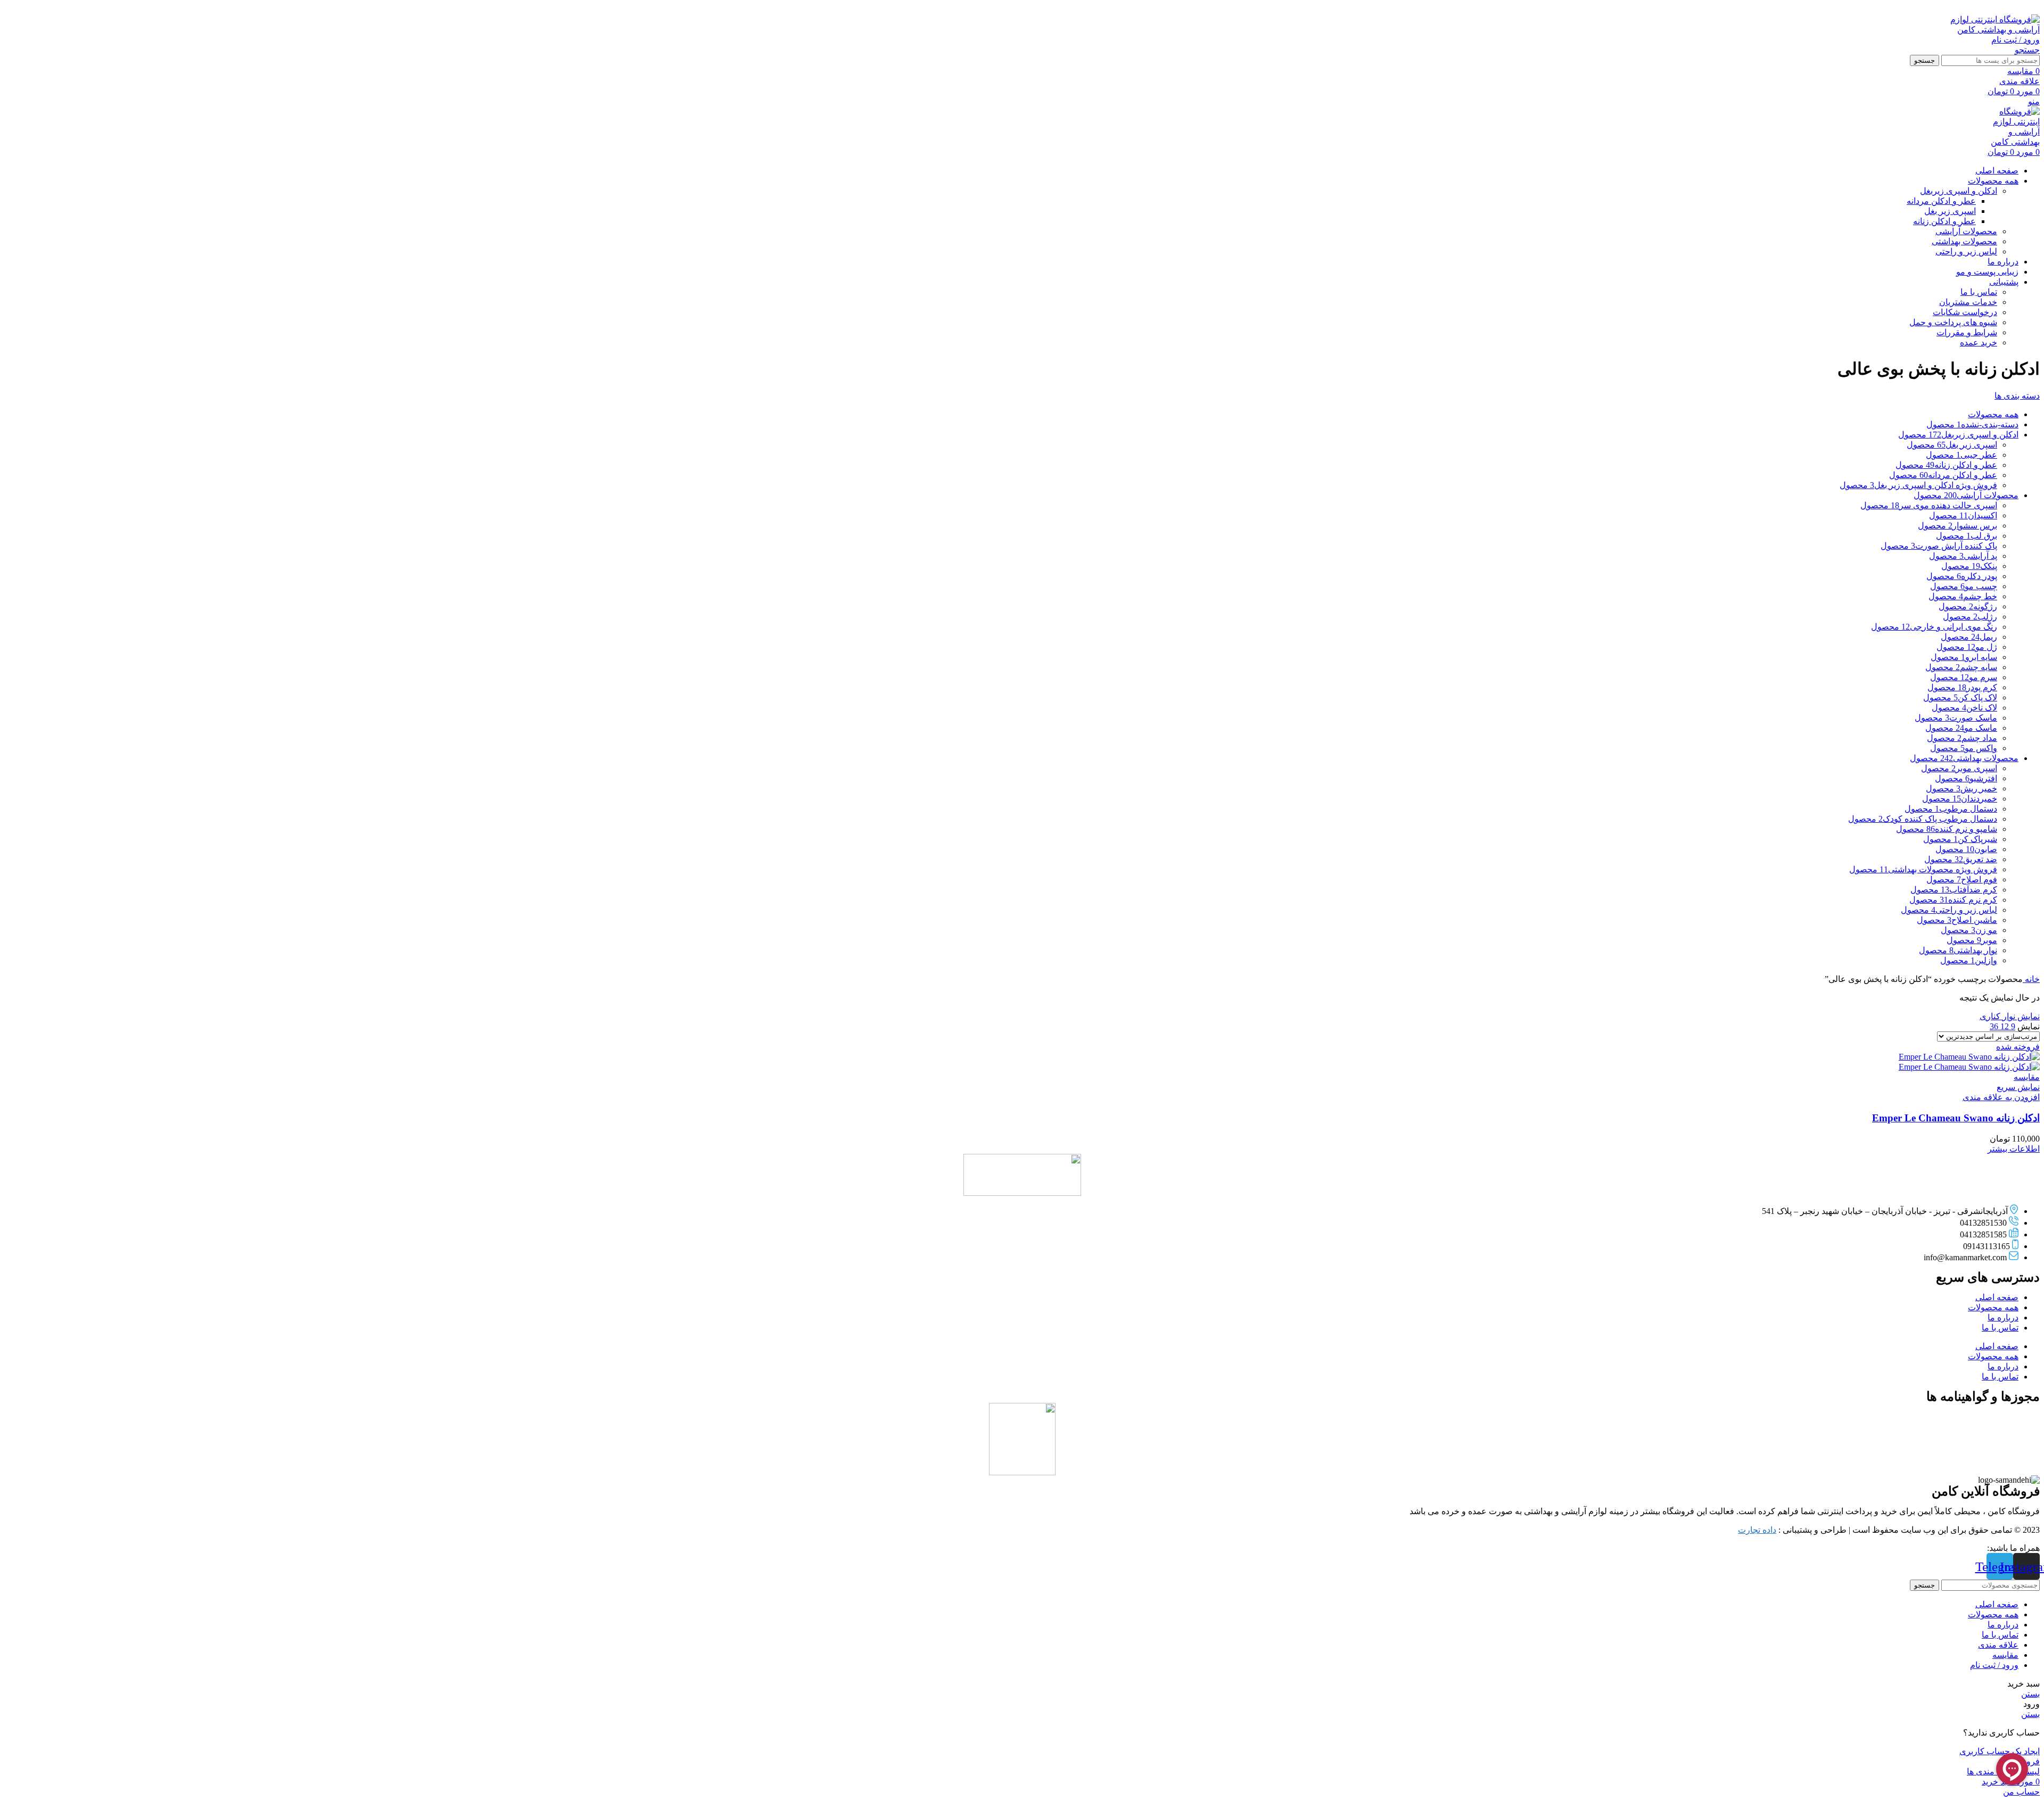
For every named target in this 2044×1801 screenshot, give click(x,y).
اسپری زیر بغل (1950, 211)
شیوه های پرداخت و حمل (1953, 322)
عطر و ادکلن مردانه (1941, 201)
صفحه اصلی (1997, 1297)
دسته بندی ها (2017, 396)
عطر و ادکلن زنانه (1944, 221)
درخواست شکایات (1965, 312)
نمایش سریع (2018, 1087)
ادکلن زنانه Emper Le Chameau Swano (1956, 1118)
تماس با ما (1979, 292)
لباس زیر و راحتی (1966, 251)
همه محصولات (1993, 1307)
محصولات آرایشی (1966, 231)
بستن (2030, 1694)
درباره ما (2003, 1317)
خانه (2031, 979)
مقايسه (2005, 1655)
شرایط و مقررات (1967, 332)
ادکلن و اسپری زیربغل (1959, 191)
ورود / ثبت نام (1994, 1665)
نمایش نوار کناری (2010, 1016)
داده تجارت (1757, 1530)
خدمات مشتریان (1968, 302)
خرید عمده (1979, 342)
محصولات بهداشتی (1964, 241)
